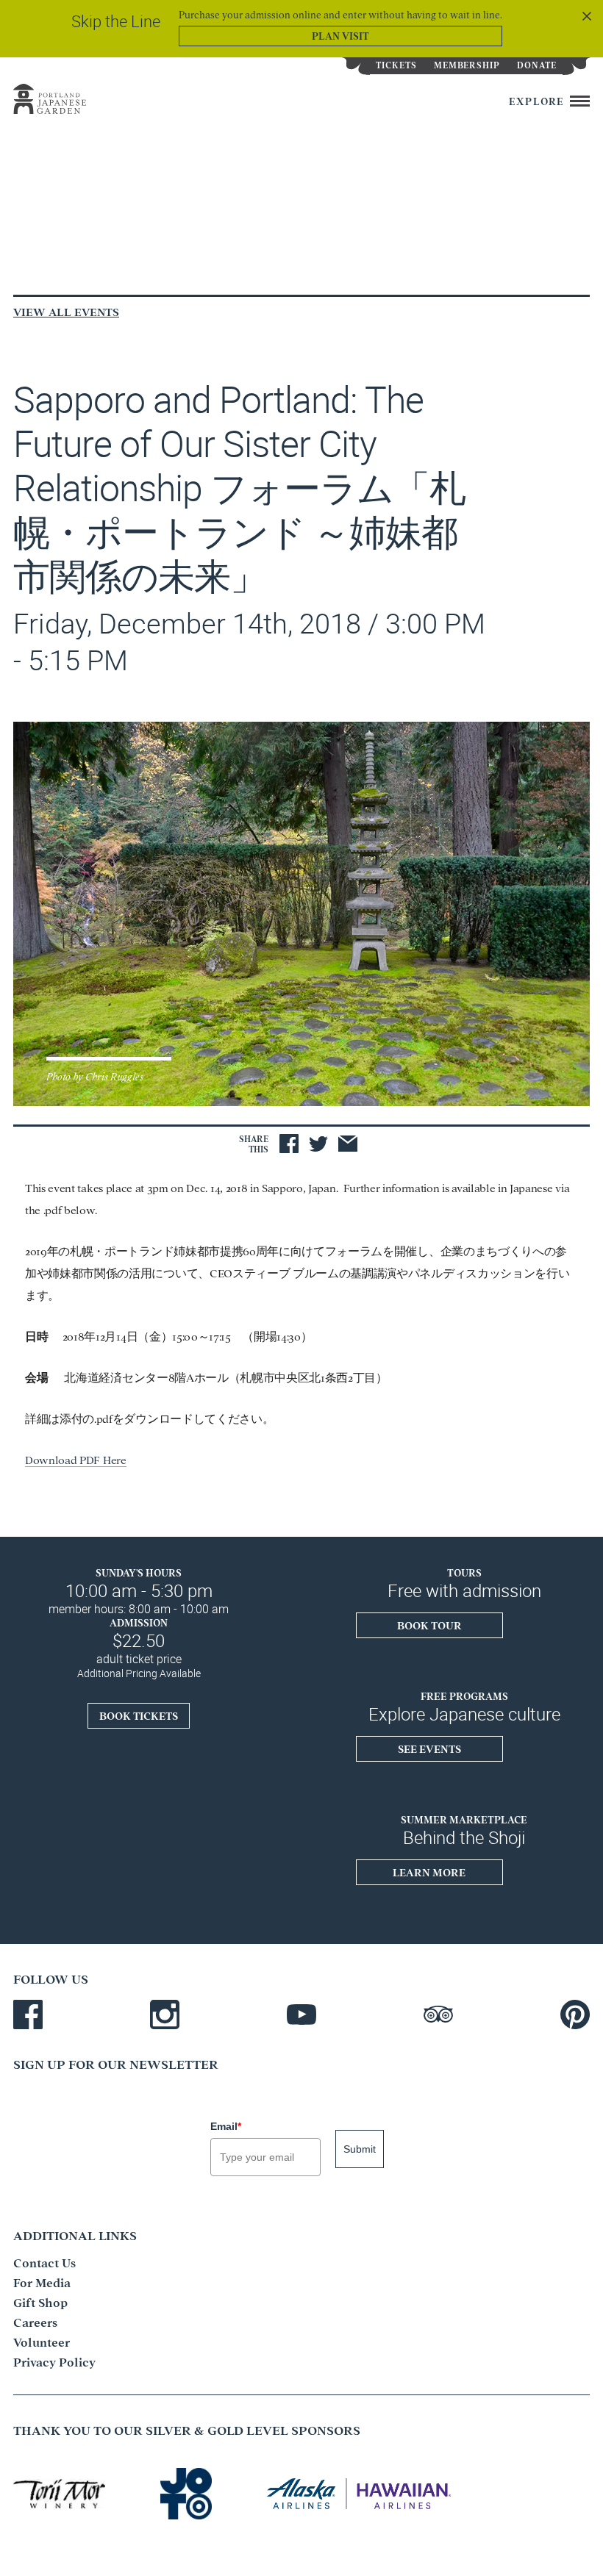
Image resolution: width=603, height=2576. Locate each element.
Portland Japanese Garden (65, 99)
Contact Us (44, 2262)
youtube (301, 2014)
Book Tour (429, 1625)
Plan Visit (340, 35)
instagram (165, 2014)
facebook (28, 2014)
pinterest (575, 2014)
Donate (537, 64)
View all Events (66, 311)
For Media (42, 2282)
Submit (360, 2149)
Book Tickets (139, 1715)
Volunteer (42, 2342)
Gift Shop (40, 2302)
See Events (429, 1748)
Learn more (429, 1872)
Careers (35, 2322)
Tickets (396, 64)
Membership (467, 64)
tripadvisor (438, 2014)
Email (226, 2126)
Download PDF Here (76, 1459)
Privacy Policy (54, 2361)
